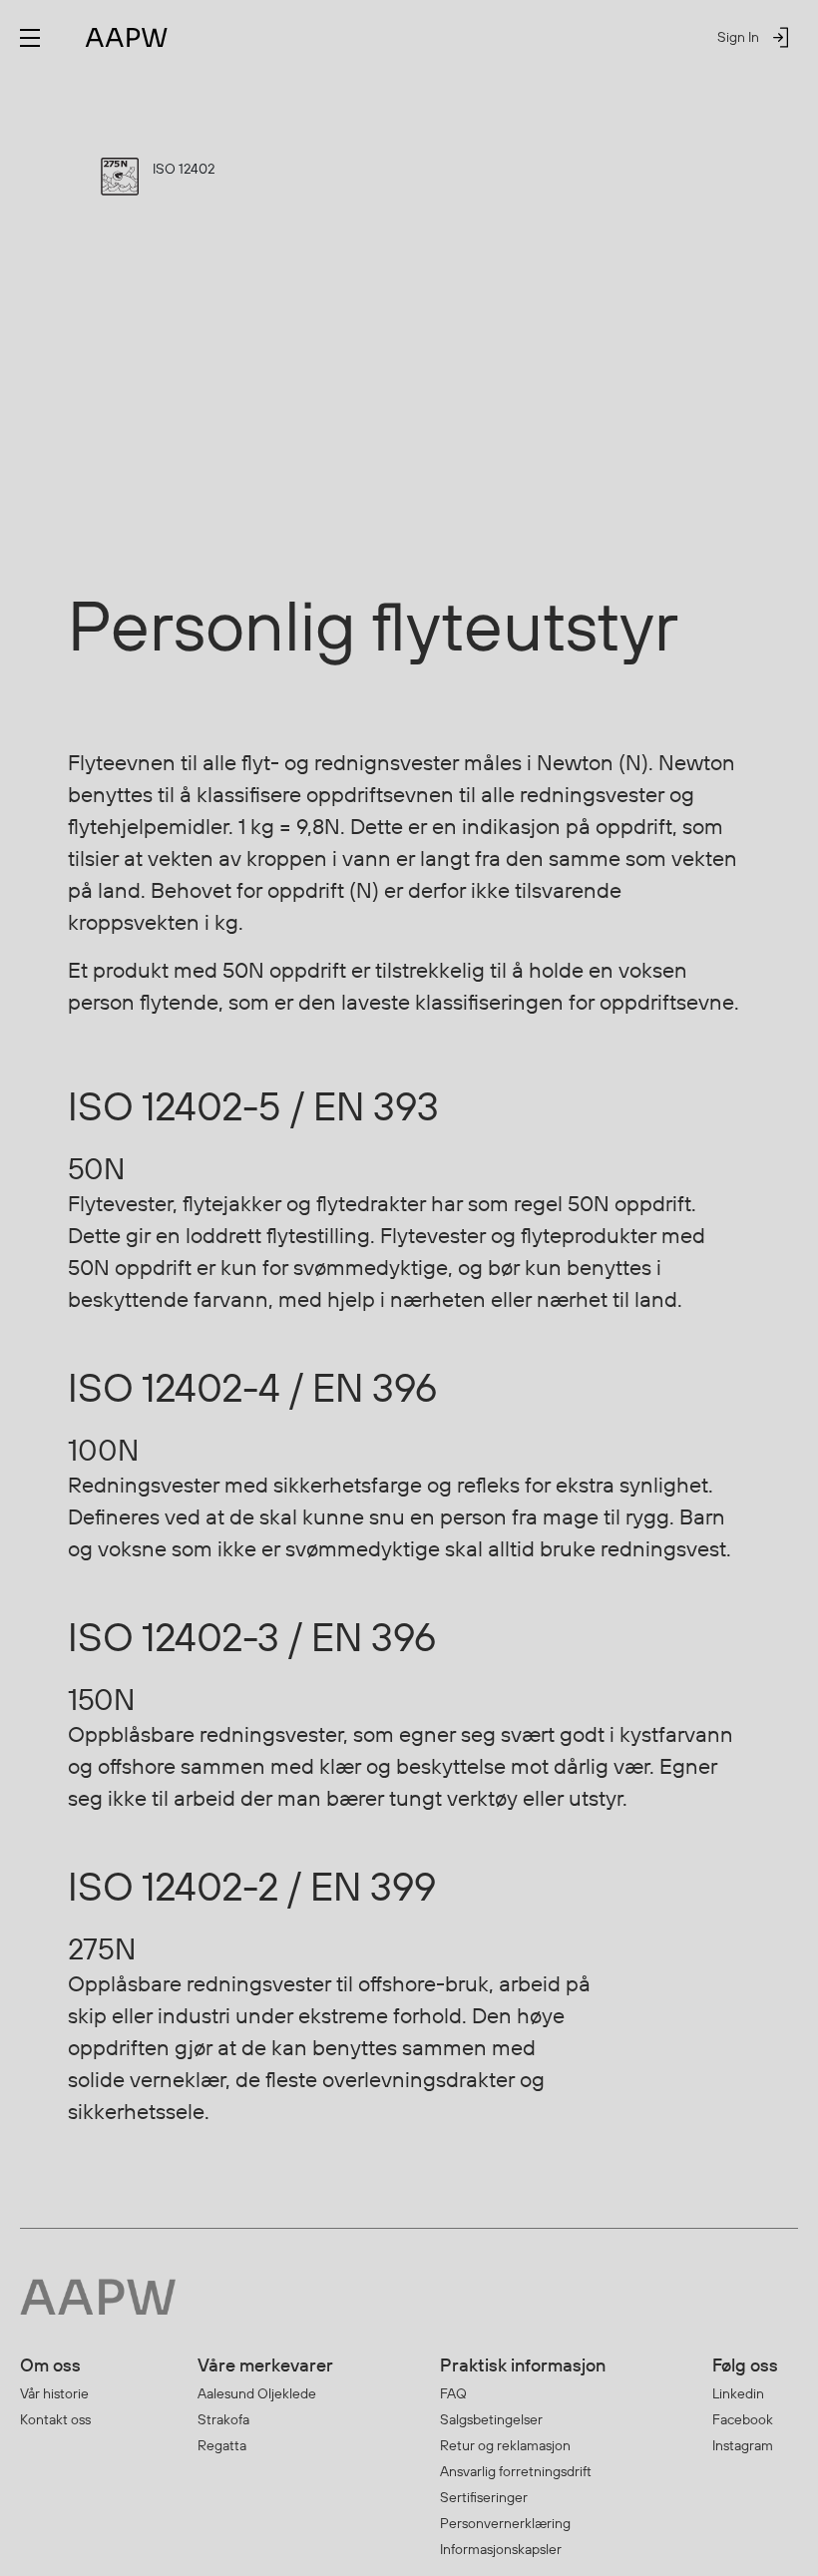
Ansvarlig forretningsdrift (516, 2471)
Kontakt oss (55, 2419)
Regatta (222, 2445)
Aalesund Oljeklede (257, 2393)
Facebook (743, 2419)
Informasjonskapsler (501, 2549)
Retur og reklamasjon (505, 2445)
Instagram (743, 2445)
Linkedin (738, 2393)
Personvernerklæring (505, 2523)
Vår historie (54, 2393)
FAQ (453, 2393)
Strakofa (223, 2419)
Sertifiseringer (484, 2497)
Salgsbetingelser (491, 2419)
